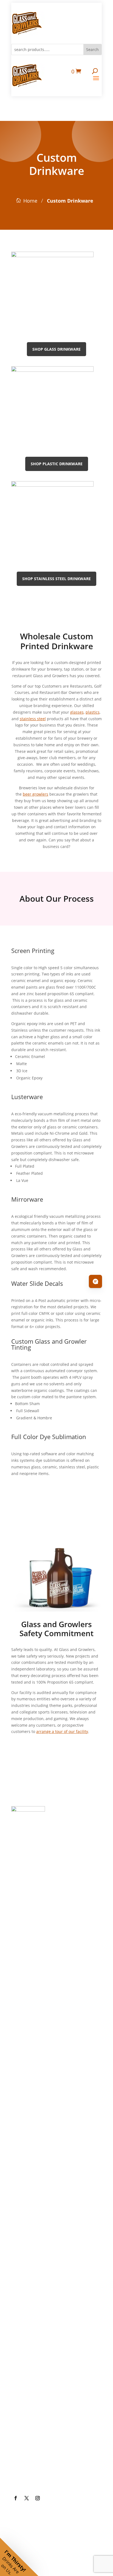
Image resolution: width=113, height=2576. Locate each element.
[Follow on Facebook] (16, 2498)
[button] (19, 2557)
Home (30, 201)
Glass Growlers (37, 1943)
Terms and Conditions (45, 2457)
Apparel (27, 2193)
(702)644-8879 (35, 1846)
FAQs (24, 2347)
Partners (28, 2369)
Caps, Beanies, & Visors (47, 2215)
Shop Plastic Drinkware (57, 464)
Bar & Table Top (37, 2128)
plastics (93, 712)
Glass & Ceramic (38, 2009)
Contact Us (31, 2479)
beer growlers (36, 794)
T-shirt (25, 2237)
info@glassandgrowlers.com (53, 1868)
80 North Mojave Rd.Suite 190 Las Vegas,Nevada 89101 (54, 1894)
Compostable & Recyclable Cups (51, 2057)
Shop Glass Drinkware (56, 349)
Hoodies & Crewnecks (45, 2259)
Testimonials (33, 2413)
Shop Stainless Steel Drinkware (56, 579)
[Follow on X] (27, 2498)
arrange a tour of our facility (62, 1731)
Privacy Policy (34, 2435)
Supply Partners (37, 2391)
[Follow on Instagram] (38, 2498)
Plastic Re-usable (39, 2031)
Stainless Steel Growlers (48, 1965)
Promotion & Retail (41, 2150)
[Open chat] (95, 1281)
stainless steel (33, 719)
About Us (29, 2303)
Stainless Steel (35, 2084)
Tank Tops (30, 2281)
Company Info (35, 2325)
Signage (27, 2171)
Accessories (32, 2106)
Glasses (27, 1987)
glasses (77, 712)
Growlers (29, 1921)
